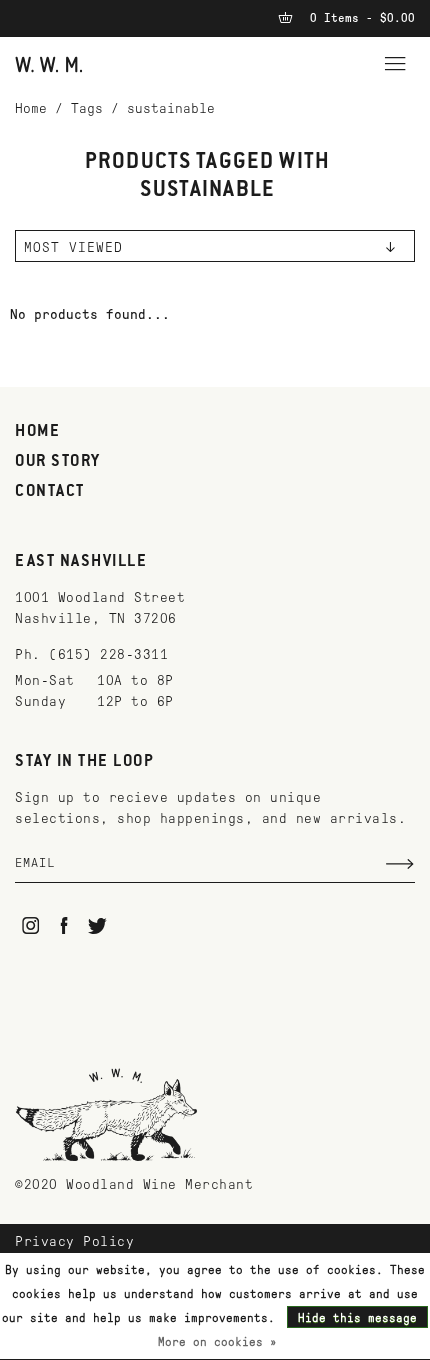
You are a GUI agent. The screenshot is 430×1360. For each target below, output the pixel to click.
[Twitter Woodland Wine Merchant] (97, 925)
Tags (87, 108)
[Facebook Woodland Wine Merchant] (64, 925)
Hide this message (357, 1318)
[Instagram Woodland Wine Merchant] (30, 925)
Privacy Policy (74, 1241)
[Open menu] (395, 61)
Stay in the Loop (84, 762)
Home (31, 108)
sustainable (171, 108)
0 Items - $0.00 (359, 18)
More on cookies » (217, 1342)
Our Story (58, 462)
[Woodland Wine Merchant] (49, 63)
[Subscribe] (400, 864)
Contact (50, 492)
